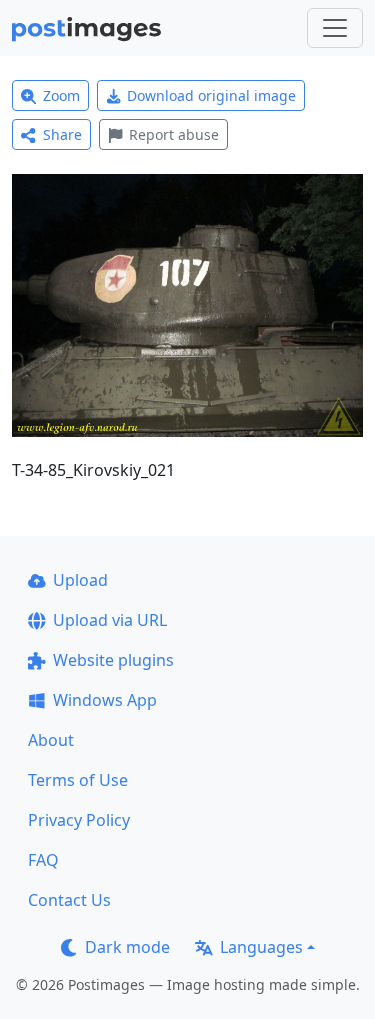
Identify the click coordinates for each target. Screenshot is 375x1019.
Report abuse (174, 134)
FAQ (43, 860)
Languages (261, 947)
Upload (80, 580)
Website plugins (113, 660)
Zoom (61, 95)
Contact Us (69, 900)
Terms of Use (78, 780)
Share (62, 134)
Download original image (211, 95)
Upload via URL (110, 620)
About (51, 740)
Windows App (105, 700)
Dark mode (127, 947)
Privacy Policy (79, 820)
